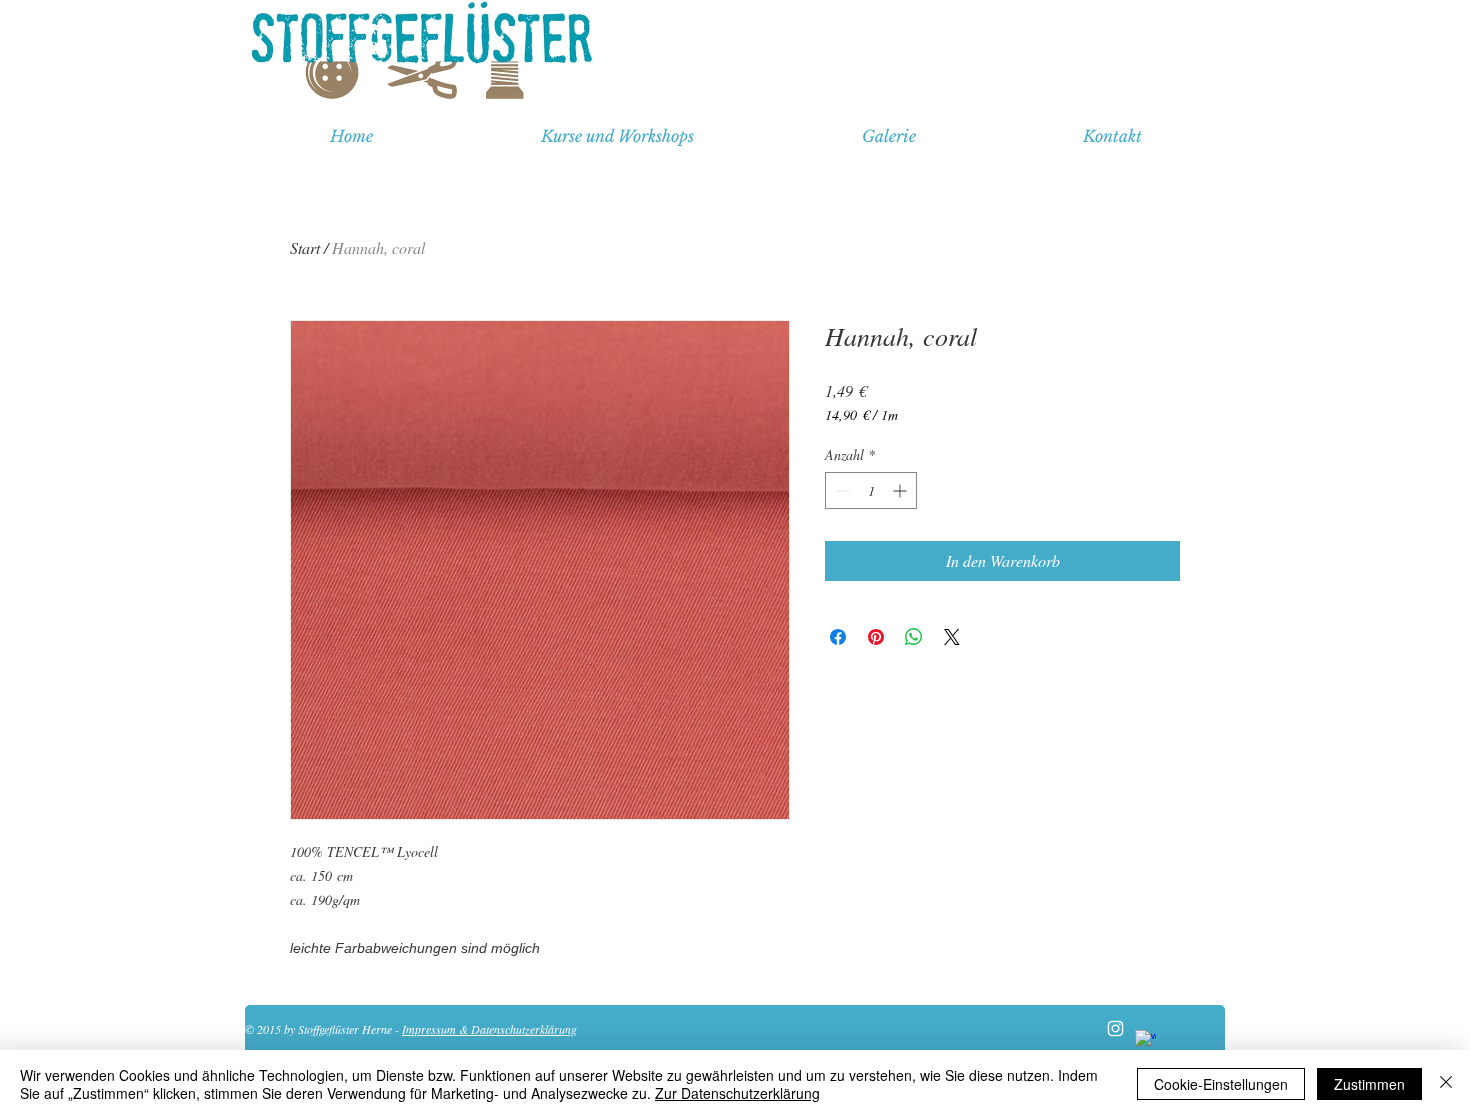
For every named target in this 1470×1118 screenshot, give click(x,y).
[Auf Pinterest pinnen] (876, 637)
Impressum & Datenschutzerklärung (489, 1029)
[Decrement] (840, 490)
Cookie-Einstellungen (1221, 1084)
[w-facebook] (1145, 1040)
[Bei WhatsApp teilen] (914, 637)
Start (305, 247)
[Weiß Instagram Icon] (1115, 1028)
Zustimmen (1369, 1084)
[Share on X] (952, 637)
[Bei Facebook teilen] (838, 637)
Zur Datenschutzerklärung (737, 1093)
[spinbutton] (871, 490)
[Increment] (901, 490)
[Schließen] (1446, 1084)
